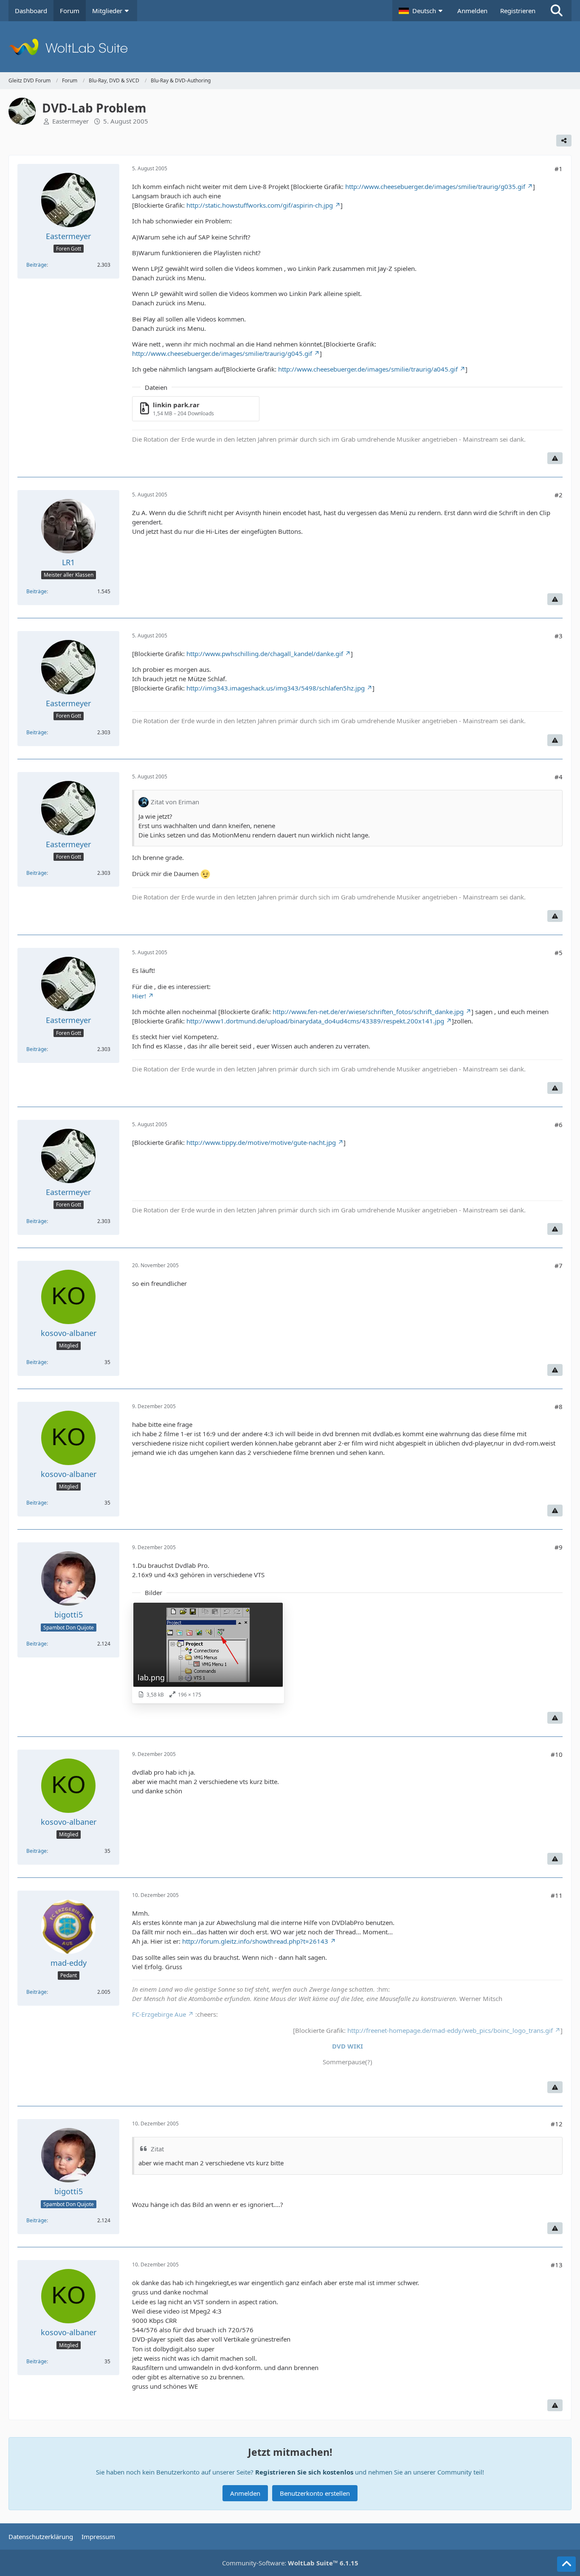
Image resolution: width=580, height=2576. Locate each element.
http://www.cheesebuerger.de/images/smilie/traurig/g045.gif (222, 353)
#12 (557, 2124)
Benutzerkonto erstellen (315, 2493)
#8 (559, 1406)
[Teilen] (564, 141)
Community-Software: (290, 2563)
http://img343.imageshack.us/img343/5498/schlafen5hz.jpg (276, 688)
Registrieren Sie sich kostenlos (304, 2472)
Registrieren (518, 11)
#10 (557, 1754)
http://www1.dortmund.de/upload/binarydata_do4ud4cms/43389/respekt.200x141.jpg (315, 1021)
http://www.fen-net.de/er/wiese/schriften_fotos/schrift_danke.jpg (368, 1012)
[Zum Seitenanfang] (566, 2564)
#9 (559, 1547)
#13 (557, 2265)
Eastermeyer (70, 121)
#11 (557, 1895)
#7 (559, 1265)
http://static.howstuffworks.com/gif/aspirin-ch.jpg (260, 205)
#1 (559, 169)
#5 (559, 953)
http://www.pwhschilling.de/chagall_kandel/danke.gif (265, 654)
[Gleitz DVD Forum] (290, 47)
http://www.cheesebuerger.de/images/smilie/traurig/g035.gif (435, 186)
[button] (422, 11)
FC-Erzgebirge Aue (159, 2014)
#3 (559, 636)
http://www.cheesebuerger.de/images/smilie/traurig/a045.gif (368, 369)
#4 (559, 777)
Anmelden (472, 11)
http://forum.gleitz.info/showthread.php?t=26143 (255, 1941)
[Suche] (557, 11)
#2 (559, 495)
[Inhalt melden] (555, 458)
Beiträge (37, 265)
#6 (559, 1125)
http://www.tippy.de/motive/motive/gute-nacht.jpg (261, 1142)
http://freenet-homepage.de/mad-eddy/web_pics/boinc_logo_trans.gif (450, 2030)
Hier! (139, 996)
